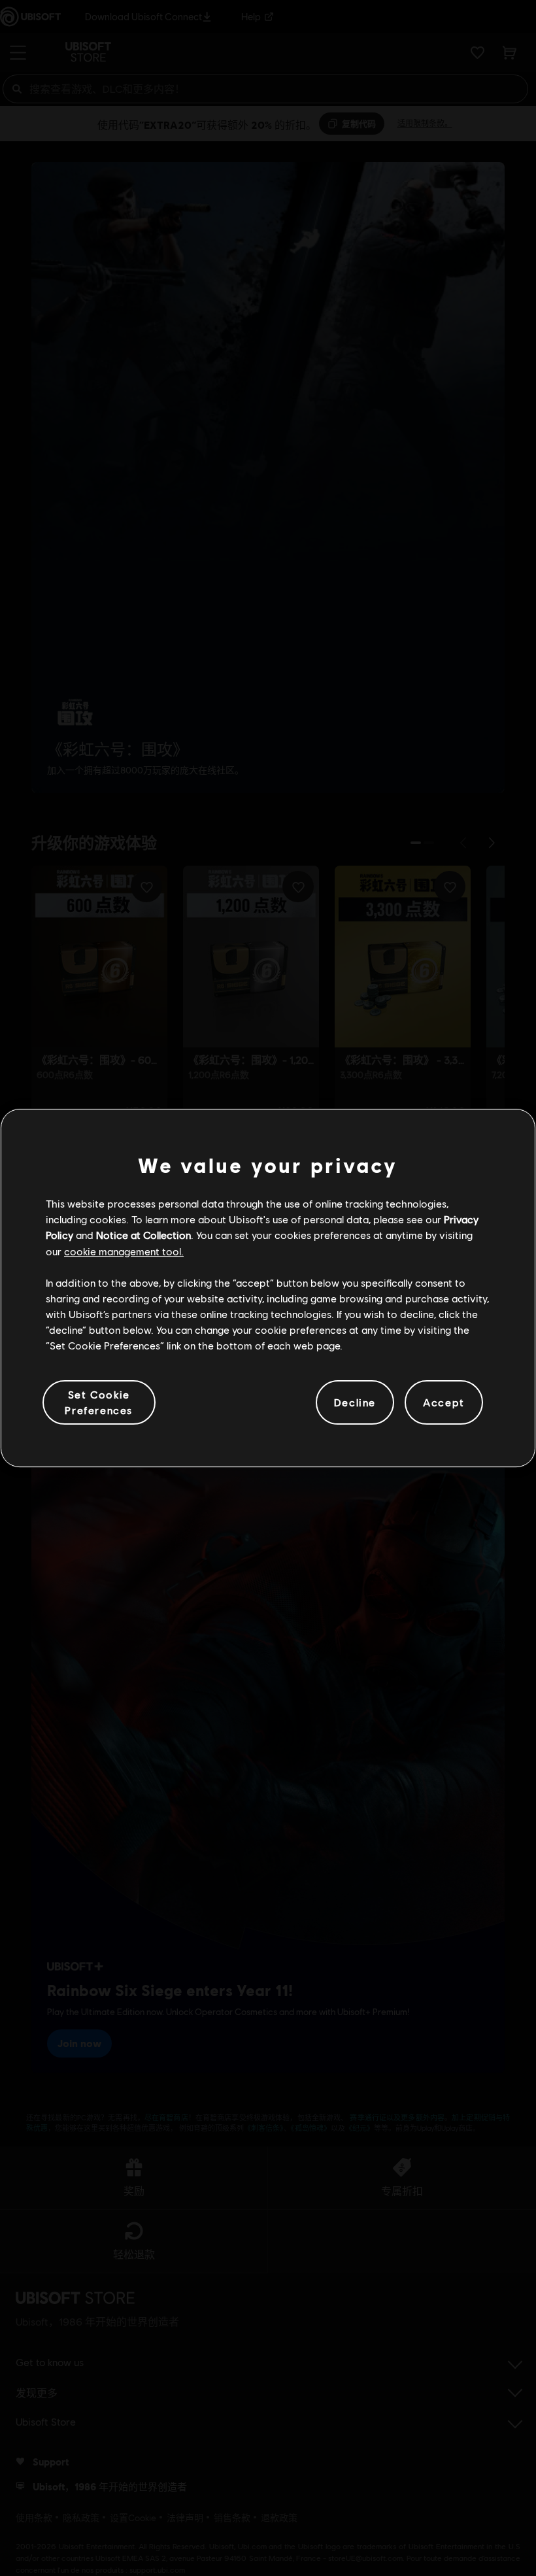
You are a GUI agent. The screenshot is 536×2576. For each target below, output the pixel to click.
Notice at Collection (143, 1235)
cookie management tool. (124, 1251)
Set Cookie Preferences (99, 1402)
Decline (355, 1402)
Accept (444, 1402)
